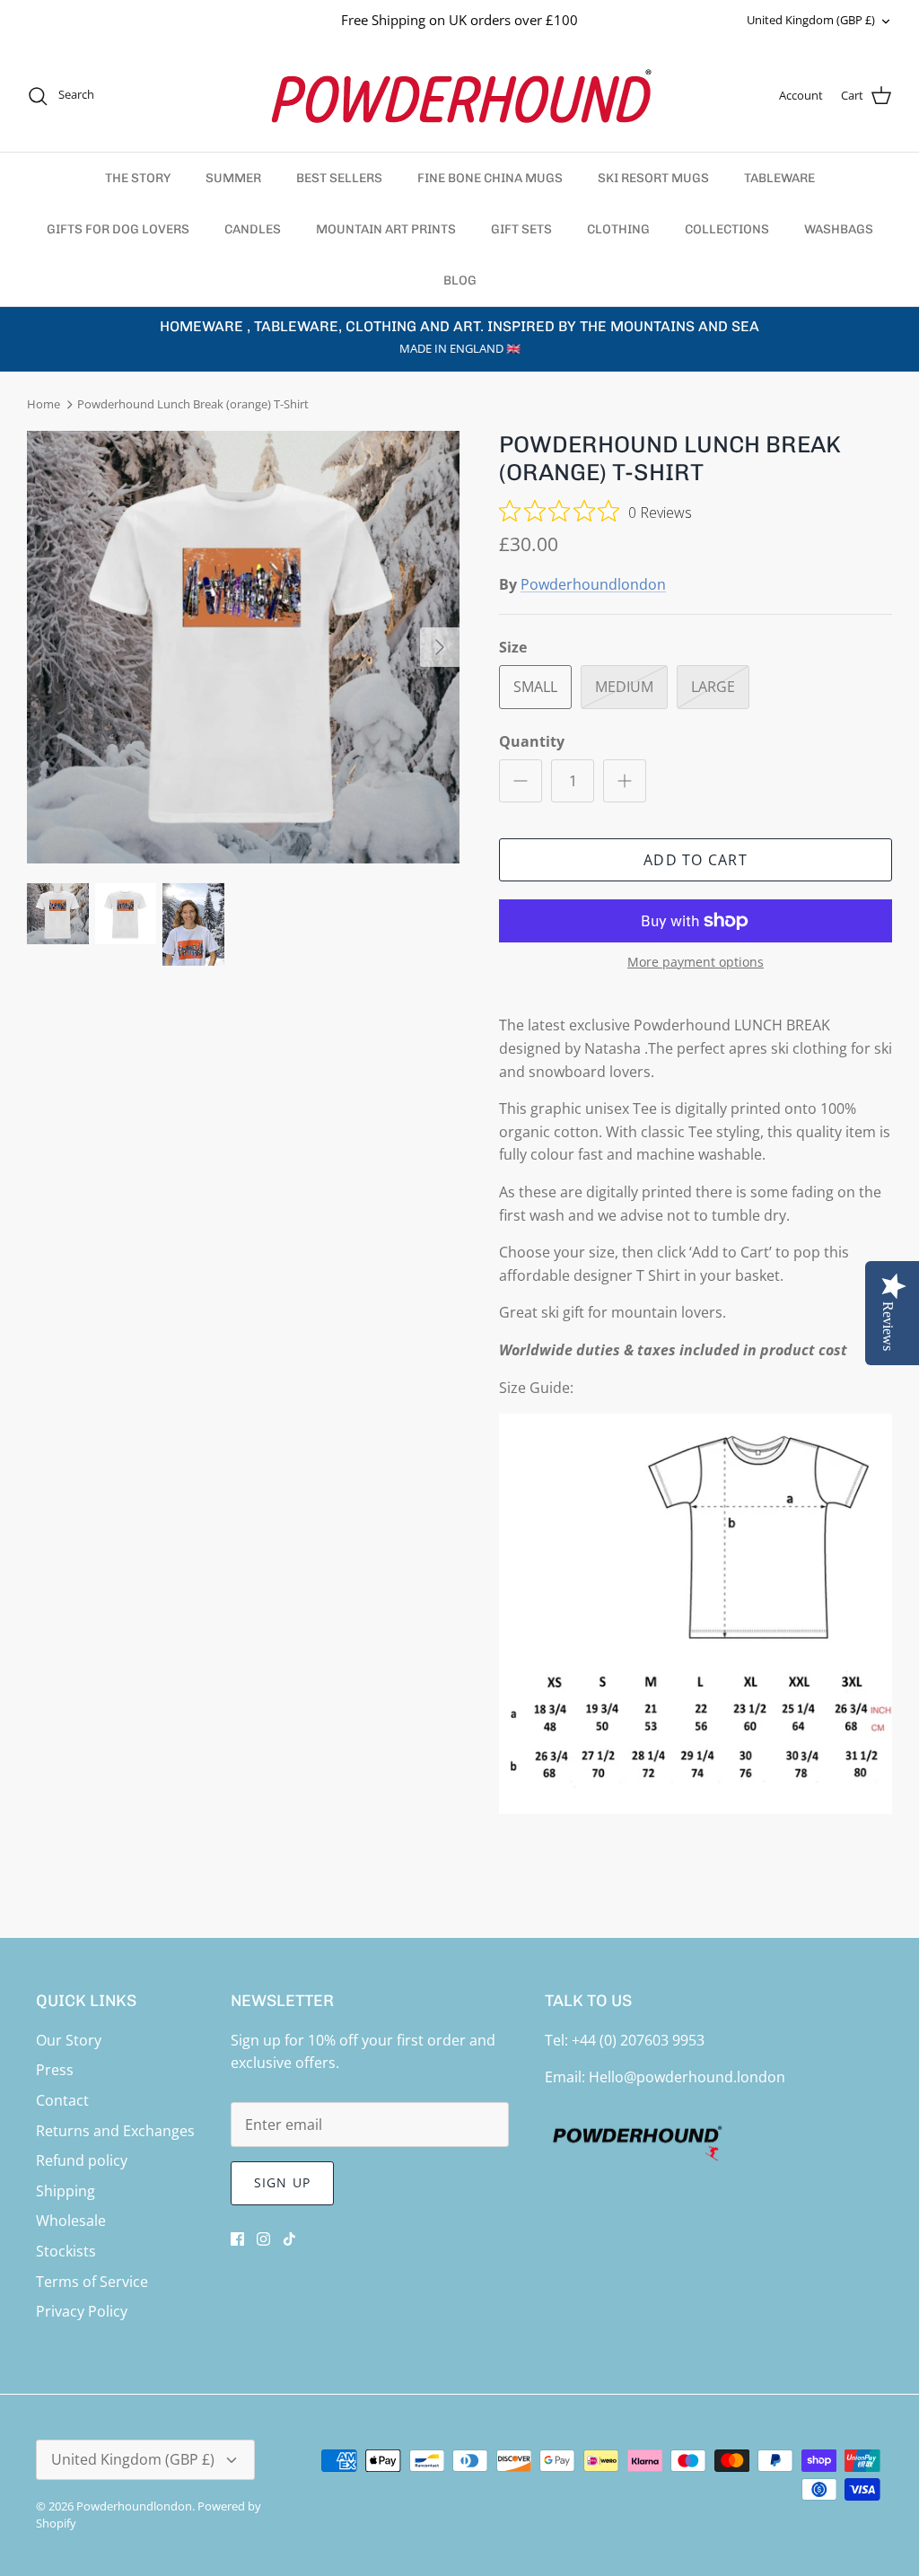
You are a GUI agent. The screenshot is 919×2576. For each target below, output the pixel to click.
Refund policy (82, 2160)
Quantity (532, 741)
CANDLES (253, 229)
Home (44, 405)
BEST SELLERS (339, 178)
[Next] (440, 647)
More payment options (696, 963)
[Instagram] (263, 2239)
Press (55, 2070)
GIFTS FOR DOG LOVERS (118, 229)
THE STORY (138, 178)
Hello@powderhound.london (687, 2077)
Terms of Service (92, 2282)
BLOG (460, 280)
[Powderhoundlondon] (459, 96)
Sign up (282, 2182)
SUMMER (233, 178)
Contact (62, 2100)
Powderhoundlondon (593, 584)
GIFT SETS (521, 229)
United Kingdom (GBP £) (811, 20)
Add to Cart (696, 860)
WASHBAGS (839, 229)
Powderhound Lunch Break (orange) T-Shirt (193, 405)
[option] (243, 647)
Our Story (69, 2040)
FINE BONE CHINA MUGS (490, 178)
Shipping (66, 2191)
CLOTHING (618, 229)
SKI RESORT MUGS (653, 178)
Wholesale (71, 2221)
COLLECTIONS (727, 229)
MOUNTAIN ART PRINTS (386, 229)
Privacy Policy (82, 2311)
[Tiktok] (289, 2239)
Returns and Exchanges (115, 2131)
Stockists (66, 2251)
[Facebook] (237, 2239)
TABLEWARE (779, 178)
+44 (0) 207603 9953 (638, 2040)
